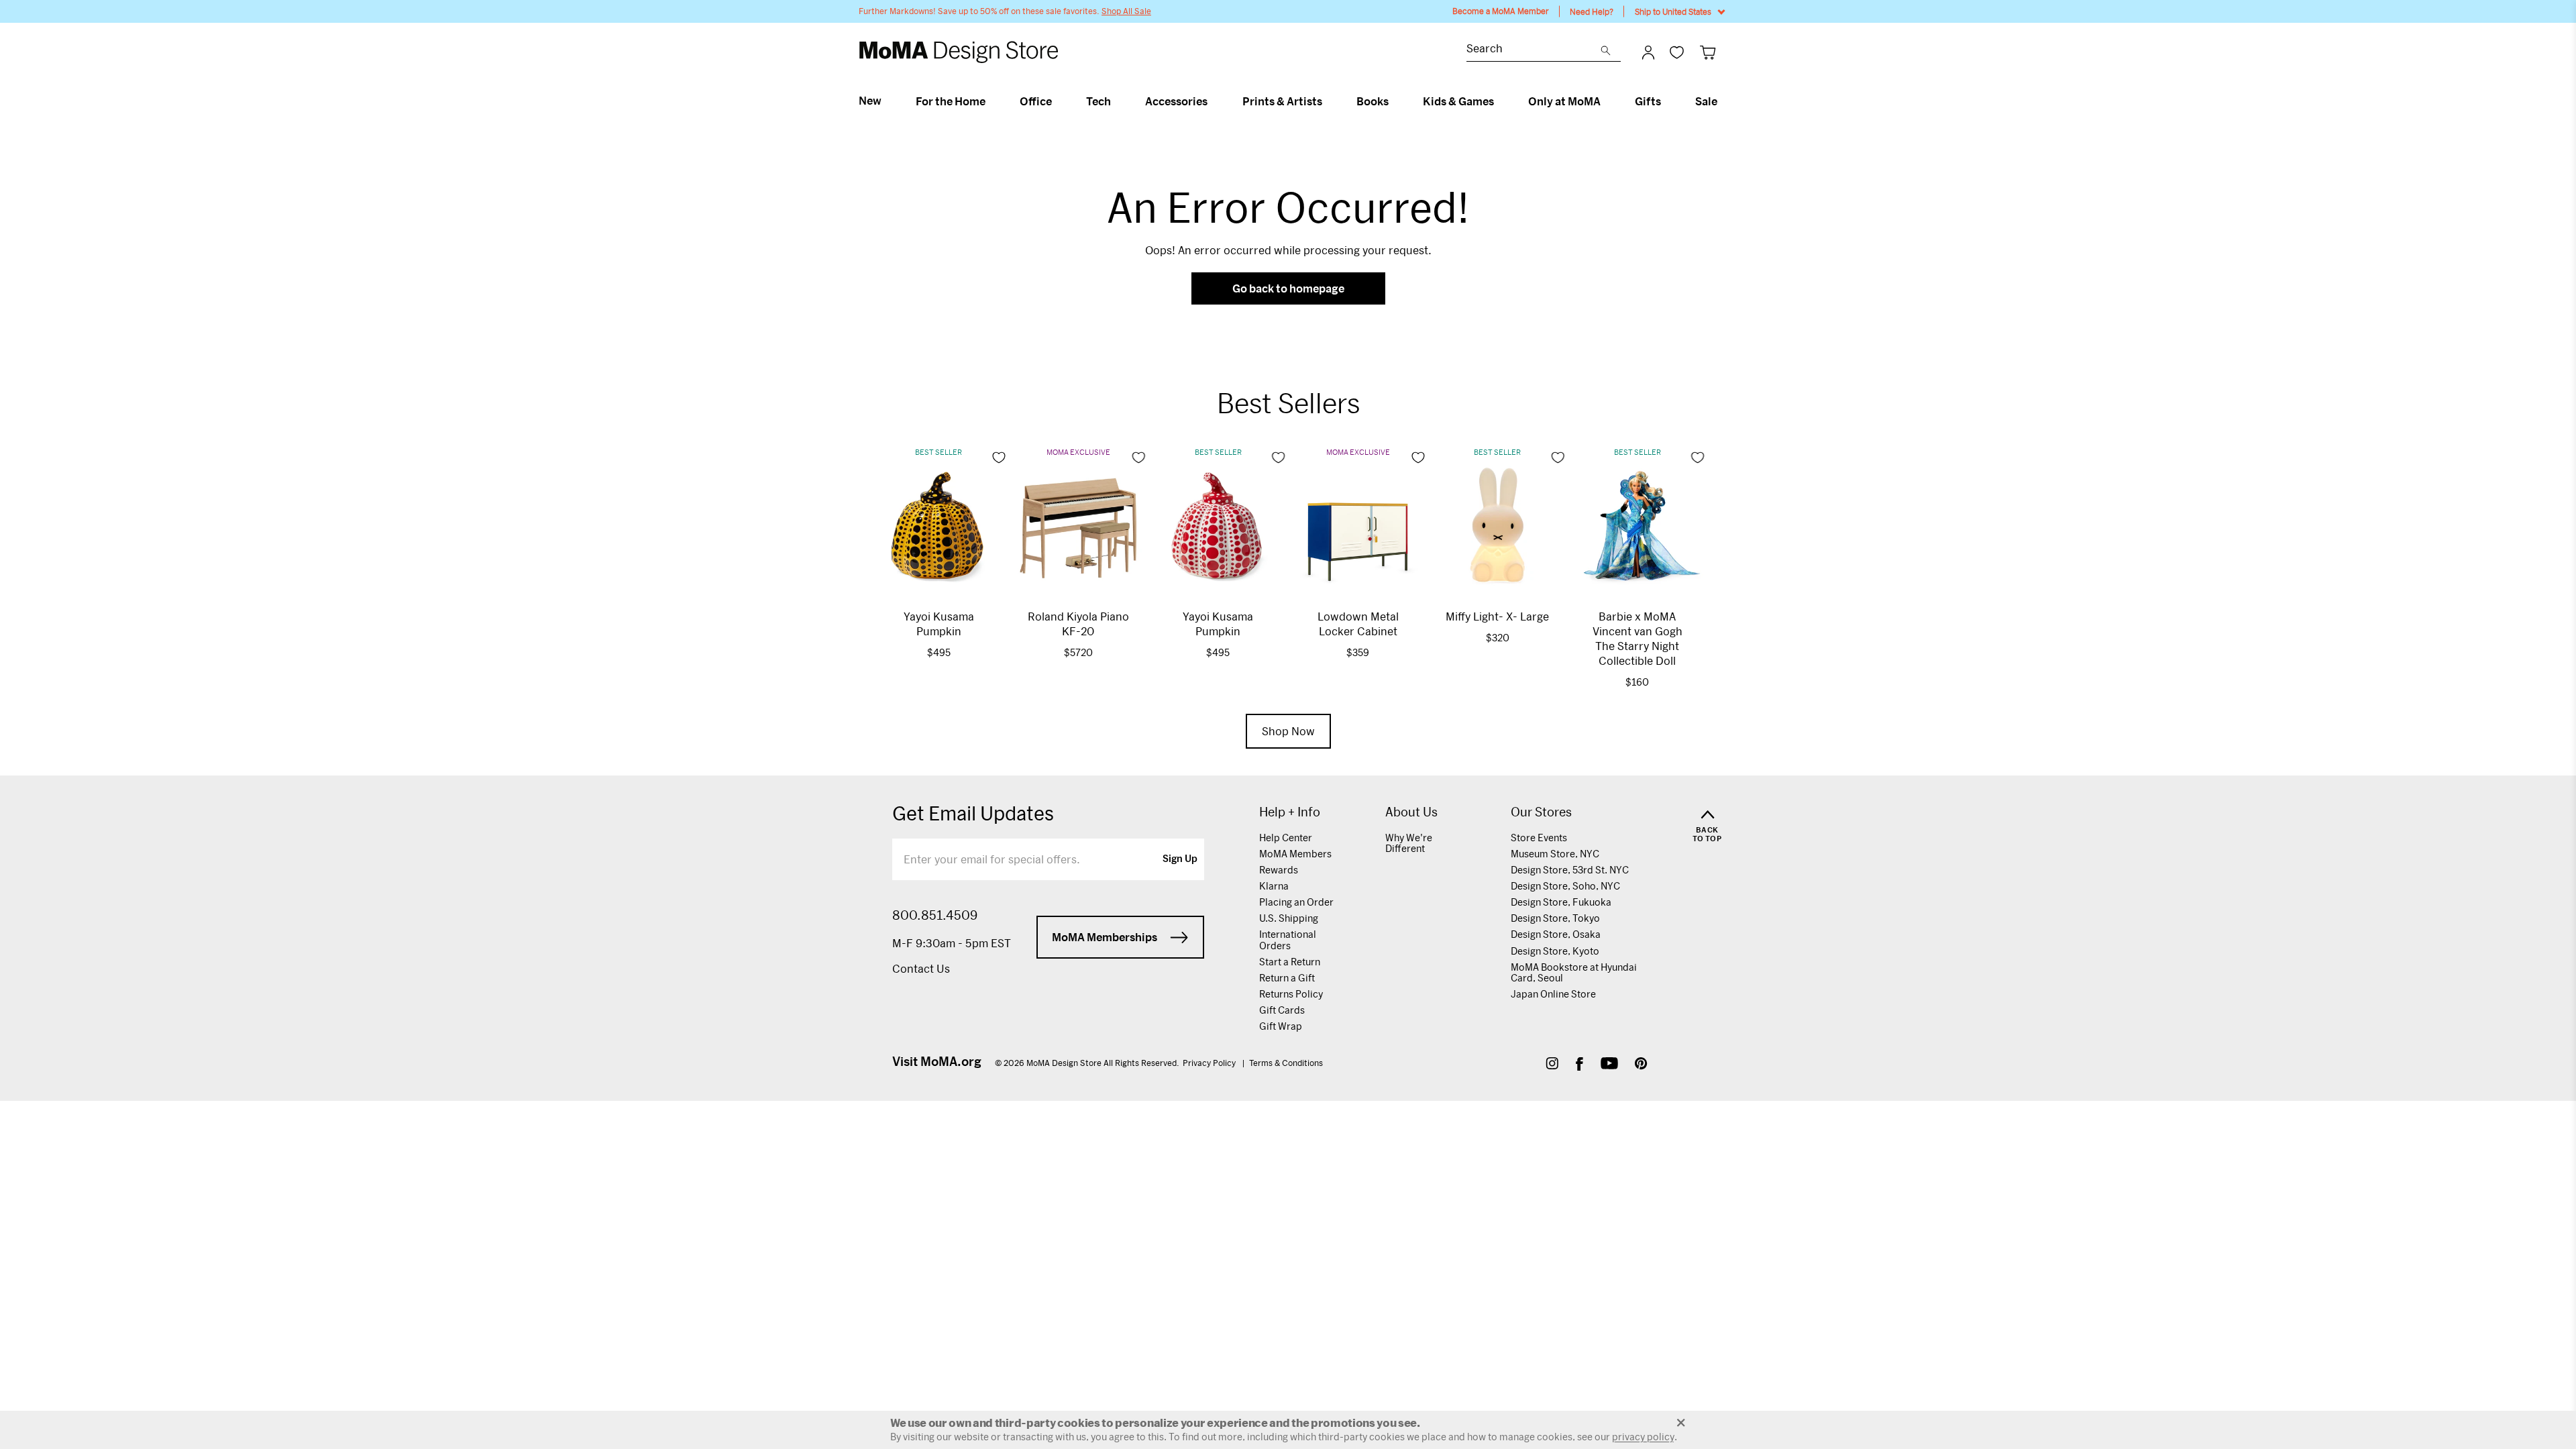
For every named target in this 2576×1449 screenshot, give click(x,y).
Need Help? (1592, 11)
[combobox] (1534, 50)
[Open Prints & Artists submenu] (1328, 101)
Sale (1706, 101)
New (870, 101)
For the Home (951, 101)
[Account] (1648, 52)
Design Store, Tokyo (1555, 918)
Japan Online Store (1553, 994)
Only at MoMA (1564, 101)
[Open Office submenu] (1058, 101)
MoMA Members (1295, 854)
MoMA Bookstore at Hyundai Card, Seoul (1574, 972)
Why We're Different (1409, 843)
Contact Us (921, 968)
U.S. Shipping (1289, 918)
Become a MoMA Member (1501, 11)
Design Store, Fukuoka (1561, 902)
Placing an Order (1296, 902)
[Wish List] (1677, 52)
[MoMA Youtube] (1609, 1065)
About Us (1411, 812)
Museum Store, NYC (1555, 854)
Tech (1098, 101)
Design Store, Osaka (1556, 934)
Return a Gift (1287, 978)
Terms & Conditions (1286, 1063)
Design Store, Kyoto (1555, 951)
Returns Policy (1291, 994)
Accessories (1176, 101)
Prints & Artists (1282, 101)
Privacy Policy (1210, 1063)
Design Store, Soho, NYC (1565, 886)
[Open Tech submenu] (1117, 101)
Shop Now (1288, 731)
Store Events (1539, 838)
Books (1373, 101)
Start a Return (1290, 962)
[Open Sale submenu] (1723, 101)
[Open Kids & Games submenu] (1500, 101)
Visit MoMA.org (937, 1061)
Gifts (1648, 101)
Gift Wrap (1281, 1026)
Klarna (1274, 886)
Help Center (1286, 838)
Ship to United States (1673, 11)
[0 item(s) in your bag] (1708, 52)
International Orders (1288, 940)
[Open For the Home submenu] (991, 101)
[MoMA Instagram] (1552, 1065)
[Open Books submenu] (1394, 101)
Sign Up (1180, 859)
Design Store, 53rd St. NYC (1570, 870)
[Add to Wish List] (999, 458)
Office (1036, 101)
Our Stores (1541, 812)
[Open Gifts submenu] (1667, 101)
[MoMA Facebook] (1579, 1065)
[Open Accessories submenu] (1213, 101)
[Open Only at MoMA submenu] (1606, 101)
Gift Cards (1282, 1010)
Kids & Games (1458, 101)
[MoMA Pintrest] (1641, 1065)
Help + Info (1290, 812)
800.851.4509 (935, 915)
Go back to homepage (1288, 288)
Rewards (1279, 870)
